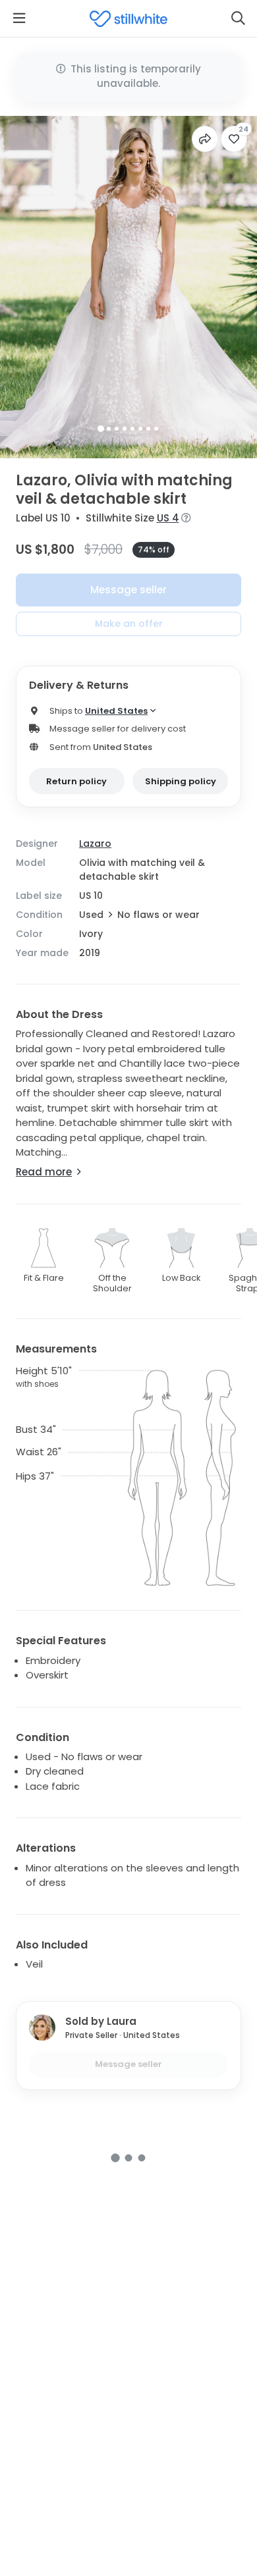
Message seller (128, 590)
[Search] (238, 18)
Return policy (76, 781)
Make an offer (129, 624)
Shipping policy (181, 781)
